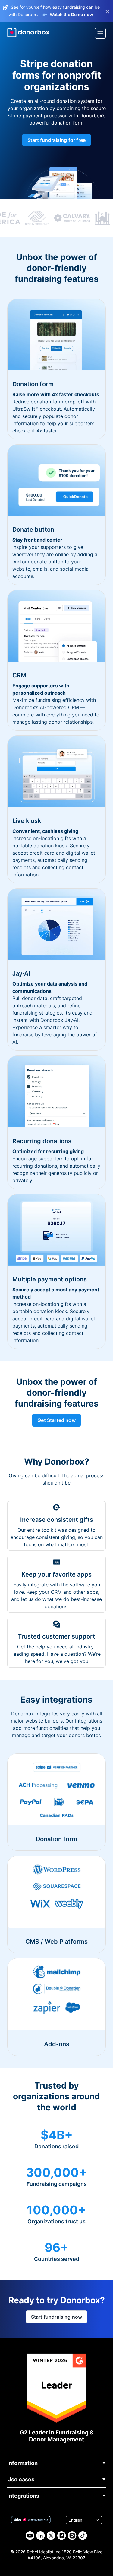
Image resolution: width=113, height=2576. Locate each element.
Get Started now (56, 1420)
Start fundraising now (56, 2317)
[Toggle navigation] (100, 33)
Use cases (21, 2479)
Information (22, 2463)
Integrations (23, 2496)
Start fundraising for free (56, 140)
